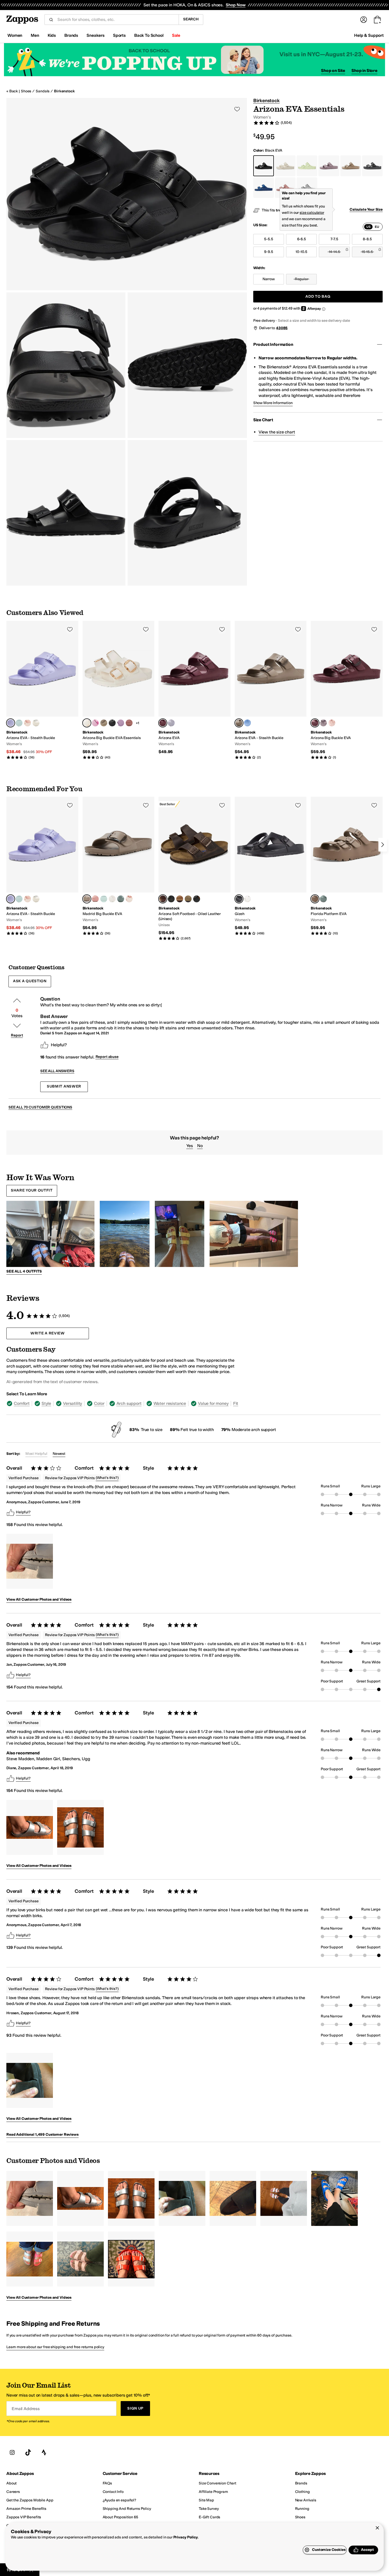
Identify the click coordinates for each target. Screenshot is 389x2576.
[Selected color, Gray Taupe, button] (239, 723)
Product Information (273, 344)
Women (15, 35)
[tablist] (373, 227)
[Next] (383, 845)
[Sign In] (364, 20)
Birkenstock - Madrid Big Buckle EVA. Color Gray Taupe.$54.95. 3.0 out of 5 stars (119, 866)
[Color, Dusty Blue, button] (247, 723)
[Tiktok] (28, 2453)
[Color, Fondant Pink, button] (95, 723)
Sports (119, 35)
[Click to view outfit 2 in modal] (125, 1234)
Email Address (26, 2409)
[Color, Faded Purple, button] (323, 723)
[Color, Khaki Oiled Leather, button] (188, 899)
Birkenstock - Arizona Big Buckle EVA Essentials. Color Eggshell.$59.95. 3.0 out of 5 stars (119, 690)
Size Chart (263, 420)
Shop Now (236, 5)
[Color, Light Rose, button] (28, 723)
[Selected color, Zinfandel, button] (163, 723)
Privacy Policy (186, 2537)
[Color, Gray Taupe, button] (104, 723)
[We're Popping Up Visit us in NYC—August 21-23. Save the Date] (195, 60)
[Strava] (44, 2453)
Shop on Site (333, 71)
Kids (52, 35)
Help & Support (369, 35)
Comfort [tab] (22, 1403)
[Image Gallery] (30, 1561)
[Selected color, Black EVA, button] (239, 899)
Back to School (149, 35)
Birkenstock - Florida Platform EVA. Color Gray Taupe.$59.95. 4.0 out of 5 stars (347, 866)
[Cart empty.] (377, 20)
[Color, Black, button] (112, 723)
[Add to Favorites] (70, 629)
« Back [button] (12, 91)
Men (35, 35)
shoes (26, 91)
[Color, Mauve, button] (121, 723)
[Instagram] (12, 2453)
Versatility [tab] (73, 1403)
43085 (282, 328)
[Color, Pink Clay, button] (129, 723)
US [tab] (368, 227)
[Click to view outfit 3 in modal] (180, 1234)
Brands (71, 35)
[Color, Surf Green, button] (19, 723)
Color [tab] (99, 1403)
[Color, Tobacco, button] (180, 899)
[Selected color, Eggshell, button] (87, 723)
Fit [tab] (236, 1403)
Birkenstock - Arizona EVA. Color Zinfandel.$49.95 (195, 688)
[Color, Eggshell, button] (112, 899)
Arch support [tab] (129, 1403)
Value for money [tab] (213, 1403)
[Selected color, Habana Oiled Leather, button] (163, 899)
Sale (176, 35)
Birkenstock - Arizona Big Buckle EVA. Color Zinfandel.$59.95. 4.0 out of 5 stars (347, 690)
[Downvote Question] (17, 1026)
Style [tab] (46, 1403)
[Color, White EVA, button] (247, 899)
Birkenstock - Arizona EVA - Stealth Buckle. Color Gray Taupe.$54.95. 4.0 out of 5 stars (271, 690)
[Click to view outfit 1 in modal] (50, 1234)
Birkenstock (64, 91)
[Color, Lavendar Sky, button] (171, 723)
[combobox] (116, 20)
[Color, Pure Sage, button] (121, 899)
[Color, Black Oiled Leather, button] (197, 899)
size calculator (312, 213)
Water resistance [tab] (170, 1403)
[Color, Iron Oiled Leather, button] (171, 899)
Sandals (43, 91)
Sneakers (96, 35)
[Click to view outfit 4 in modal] (254, 1234)
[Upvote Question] (17, 1000)
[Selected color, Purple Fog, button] (11, 723)
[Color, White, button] (36, 723)
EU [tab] (377, 227)
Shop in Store (364, 71)
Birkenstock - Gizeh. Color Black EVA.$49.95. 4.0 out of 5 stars (271, 866)
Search (191, 19)
